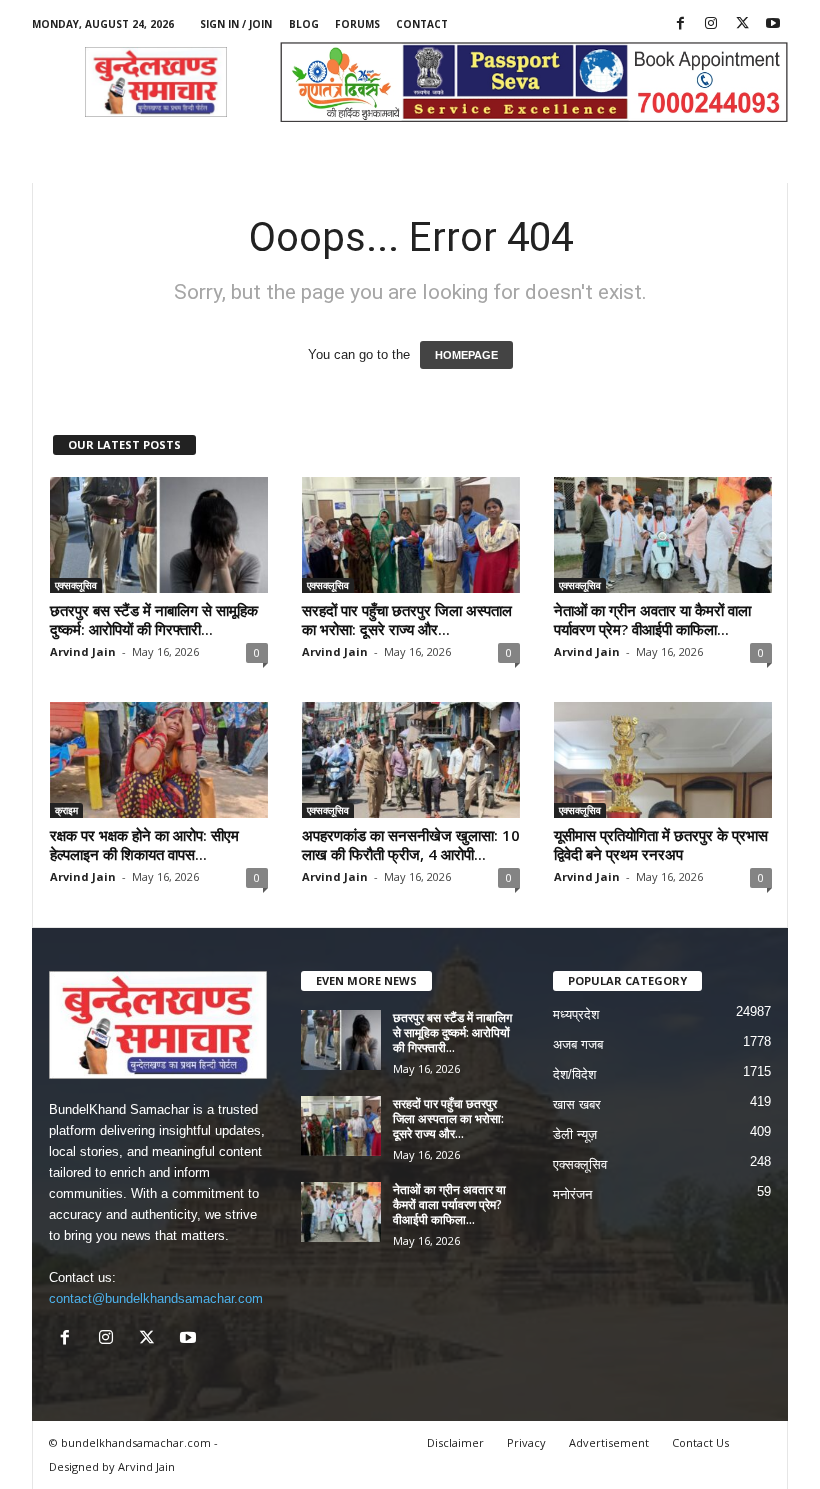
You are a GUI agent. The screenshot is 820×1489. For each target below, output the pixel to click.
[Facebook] (680, 24)
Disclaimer (455, 1442)
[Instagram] (711, 24)
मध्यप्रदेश (576, 1014)
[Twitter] (742, 24)
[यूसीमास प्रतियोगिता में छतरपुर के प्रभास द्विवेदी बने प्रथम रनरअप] (663, 760)
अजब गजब (578, 1044)
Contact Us (700, 1442)
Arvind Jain (83, 651)
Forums (357, 24)
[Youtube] (773, 24)
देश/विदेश (574, 1074)
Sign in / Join (236, 24)
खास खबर (577, 1104)
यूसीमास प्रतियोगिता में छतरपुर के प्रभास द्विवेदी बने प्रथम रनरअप (661, 844)
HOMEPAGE (466, 355)
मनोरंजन (572, 1194)
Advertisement (609, 1442)
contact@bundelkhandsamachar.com (156, 1298)
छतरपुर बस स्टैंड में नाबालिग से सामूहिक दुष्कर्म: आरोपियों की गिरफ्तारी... (154, 619)
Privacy (526, 1442)
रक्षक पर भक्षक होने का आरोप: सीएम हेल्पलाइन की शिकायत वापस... (144, 844)
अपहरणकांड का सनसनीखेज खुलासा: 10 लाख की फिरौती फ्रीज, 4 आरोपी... (411, 844)
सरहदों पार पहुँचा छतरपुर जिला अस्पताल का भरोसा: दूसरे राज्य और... (407, 619)
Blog (304, 24)
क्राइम (66, 810)
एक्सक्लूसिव (76, 585)
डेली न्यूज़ (575, 1134)
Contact (422, 24)
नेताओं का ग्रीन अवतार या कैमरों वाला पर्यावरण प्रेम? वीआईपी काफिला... (652, 619)
